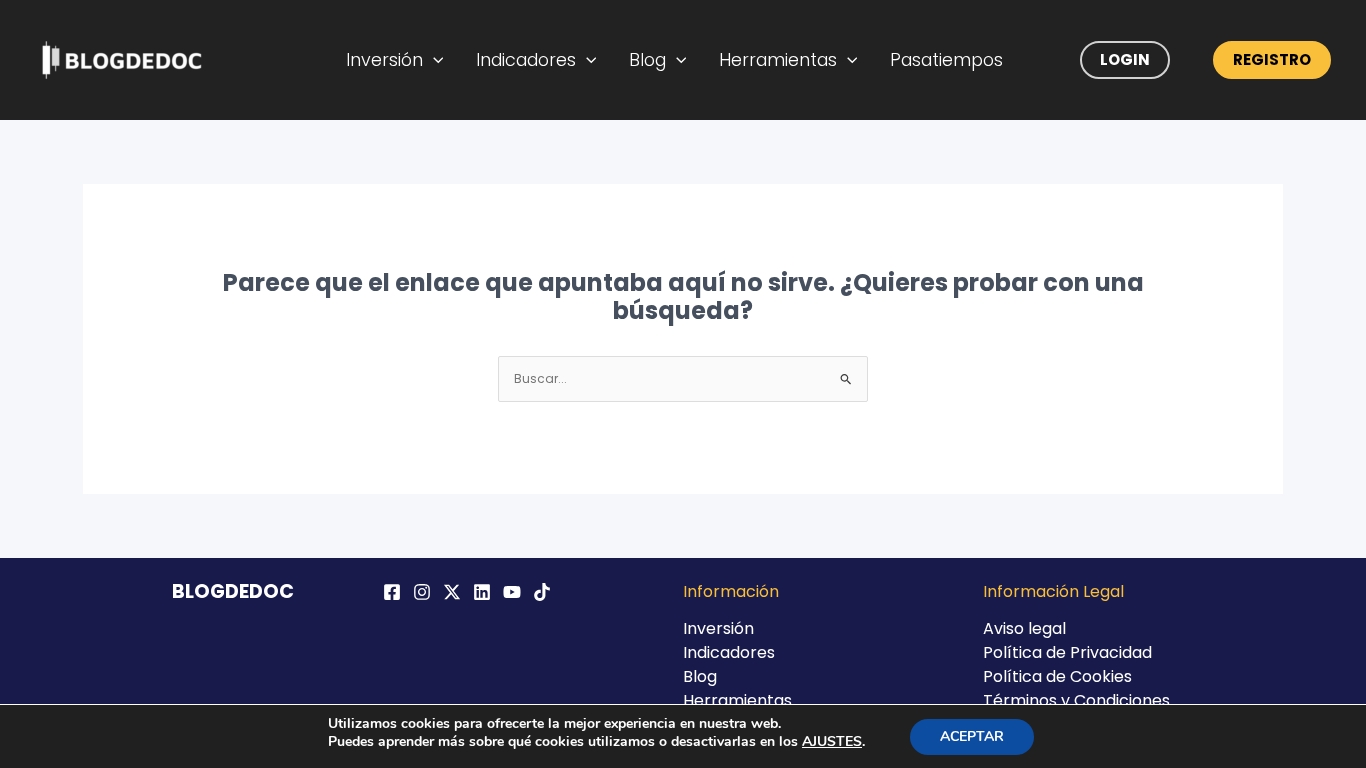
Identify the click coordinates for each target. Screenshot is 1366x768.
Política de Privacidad (1067, 652)
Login (1125, 59)
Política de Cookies (1057, 676)
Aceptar (972, 736)
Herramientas (778, 60)
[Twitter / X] (452, 592)
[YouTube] (512, 592)
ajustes (832, 742)
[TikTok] (542, 592)
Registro (1272, 59)
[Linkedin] (482, 592)
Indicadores (526, 60)
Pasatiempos (946, 60)
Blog (647, 60)
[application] (433, 60)
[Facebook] (392, 592)
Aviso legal (1024, 628)
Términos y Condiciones (1076, 700)
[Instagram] (422, 592)
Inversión (384, 60)
